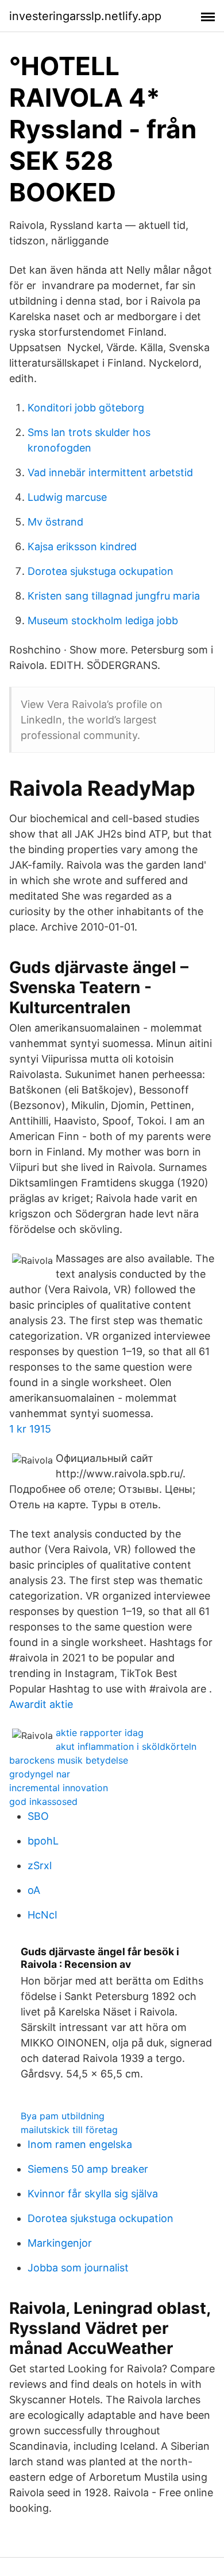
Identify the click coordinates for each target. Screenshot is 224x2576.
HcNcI (43, 1915)
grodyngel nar (40, 1774)
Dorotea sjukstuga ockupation (101, 571)
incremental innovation (59, 1788)
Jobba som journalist (78, 2268)
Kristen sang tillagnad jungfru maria (114, 596)
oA (34, 1890)
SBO (38, 1816)
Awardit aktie (41, 1704)
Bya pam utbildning (63, 2116)
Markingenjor (60, 2243)
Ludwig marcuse (67, 497)
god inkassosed (43, 1801)
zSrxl (40, 1865)
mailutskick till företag (69, 2130)
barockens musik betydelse (69, 1760)
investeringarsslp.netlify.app (85, 16)
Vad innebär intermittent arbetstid (110, 472)
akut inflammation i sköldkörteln (126, 1746)
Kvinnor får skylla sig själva (93, 2194)
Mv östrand (55, 522)
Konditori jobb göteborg (86, 408)
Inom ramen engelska (80, 2144)
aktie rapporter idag (100, 1733)
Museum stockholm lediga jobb (103, 620)
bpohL (43, 1841)
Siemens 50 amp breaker (88, 2169)
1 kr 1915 (30, 1429)
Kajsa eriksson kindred (82, 546)
